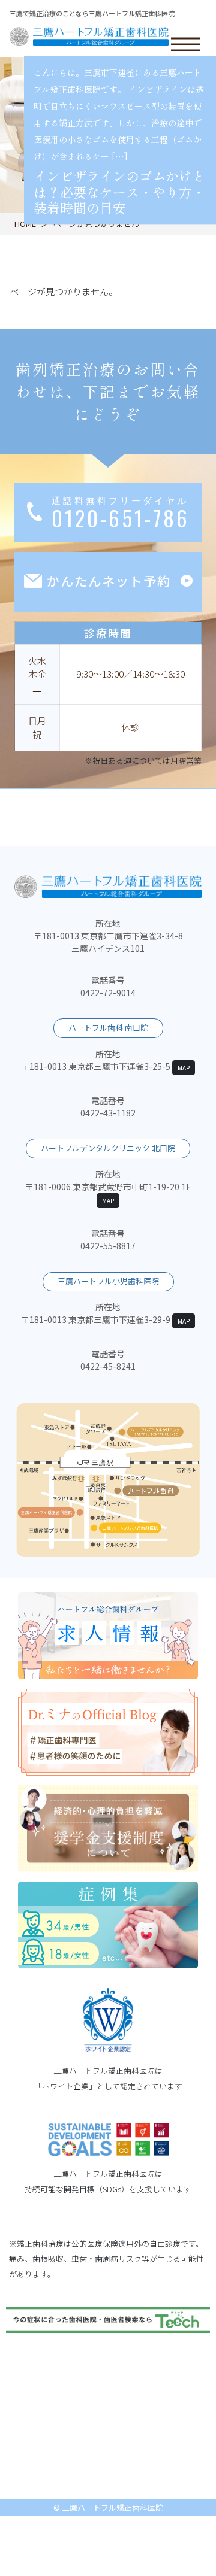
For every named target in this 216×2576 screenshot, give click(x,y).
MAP (184, 1068)
